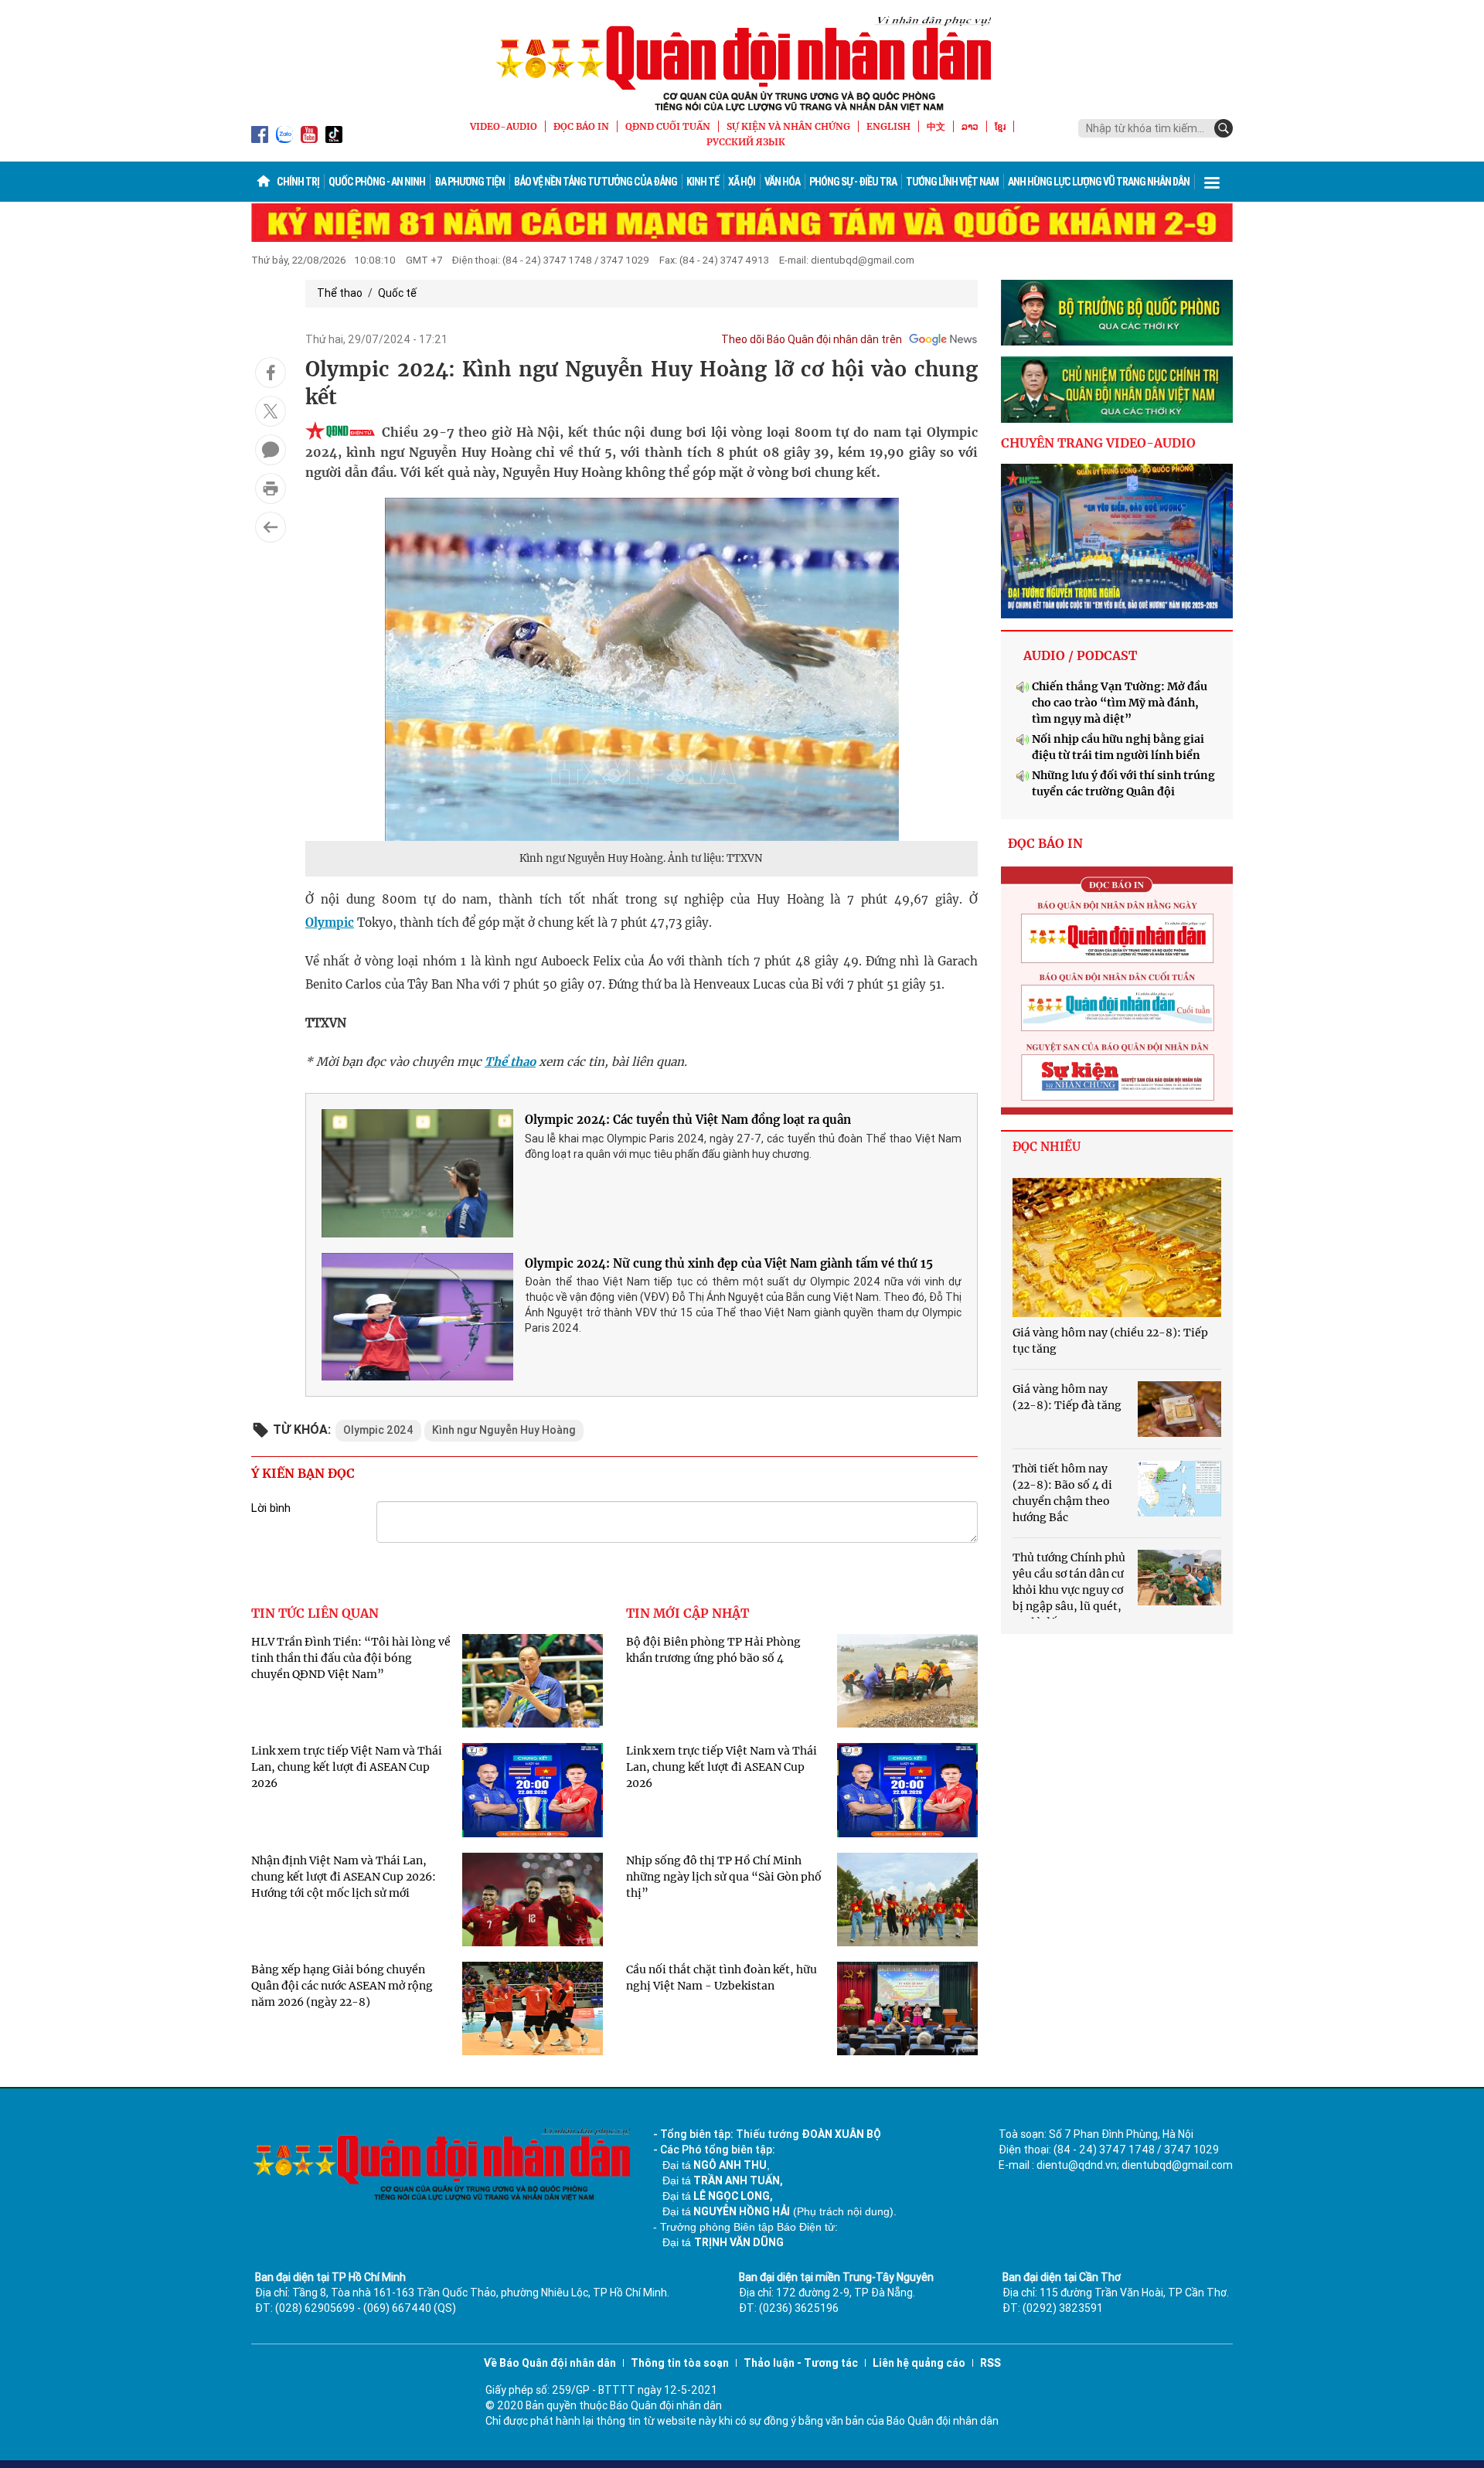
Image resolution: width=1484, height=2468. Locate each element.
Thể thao (340, 293)
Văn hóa (782, 182)
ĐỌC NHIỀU (1047, 1147)
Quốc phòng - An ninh (377, 182)
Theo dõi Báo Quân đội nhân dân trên (812, 339)
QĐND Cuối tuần (668, 126)
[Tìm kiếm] (1224, 128)
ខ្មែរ (1000, 126)
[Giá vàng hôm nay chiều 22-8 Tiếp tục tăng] (1117, 1248)
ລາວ (970, 126)
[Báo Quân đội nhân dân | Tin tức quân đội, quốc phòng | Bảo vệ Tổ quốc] (742, 63)
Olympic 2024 (378, 1430)
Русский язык (746, 142)
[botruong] (1117, 313)
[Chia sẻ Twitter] (271, 411)
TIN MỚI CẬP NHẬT (688, 1613)
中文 (936, 126)
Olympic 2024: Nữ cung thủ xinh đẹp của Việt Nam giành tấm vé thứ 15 (729, 1263)
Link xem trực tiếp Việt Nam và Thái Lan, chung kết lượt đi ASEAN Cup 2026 (347, 1767)
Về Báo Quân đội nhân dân (550, 2363)
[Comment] (271, 450)
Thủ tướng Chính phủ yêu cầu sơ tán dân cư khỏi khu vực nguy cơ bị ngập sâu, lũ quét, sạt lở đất (1069, 1590)
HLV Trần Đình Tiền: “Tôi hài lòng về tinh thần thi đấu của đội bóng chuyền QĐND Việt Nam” (351, 1658)
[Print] (271, 488)
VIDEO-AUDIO (504, 126)
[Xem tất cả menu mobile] (1212, 182)
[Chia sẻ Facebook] (271, 373)
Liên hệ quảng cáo (919, 2363)
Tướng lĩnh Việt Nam (952, 182)
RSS (990, 2363)
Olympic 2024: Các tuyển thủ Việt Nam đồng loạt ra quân (688, 1120)
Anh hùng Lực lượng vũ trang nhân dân (1099, 182)
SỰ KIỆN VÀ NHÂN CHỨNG (788, 126)
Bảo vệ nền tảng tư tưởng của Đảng (596, 182)
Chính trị (298, 182)
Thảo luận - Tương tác (801, 2363)
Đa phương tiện (470, 182)
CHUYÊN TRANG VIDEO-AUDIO (1098, 443)
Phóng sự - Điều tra (853, 182)
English (888, 126)
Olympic (330, 923)
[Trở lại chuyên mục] (271, 527)
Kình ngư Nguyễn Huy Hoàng (504, 1430)
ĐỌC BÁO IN (581, 126)
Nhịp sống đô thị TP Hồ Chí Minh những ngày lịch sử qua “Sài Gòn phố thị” (724, 1877)
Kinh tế (703, 182)
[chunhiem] (1117, 390)
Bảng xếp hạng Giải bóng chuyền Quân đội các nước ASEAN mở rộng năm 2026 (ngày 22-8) (342, 1986)
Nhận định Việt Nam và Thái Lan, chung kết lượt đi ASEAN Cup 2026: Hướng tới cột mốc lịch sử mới (344, 1877)
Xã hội (742, 182)
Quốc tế (397, 293)
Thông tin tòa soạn (680, 2363)
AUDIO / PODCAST (1080, 655)
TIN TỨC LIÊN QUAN (315, 1613)
